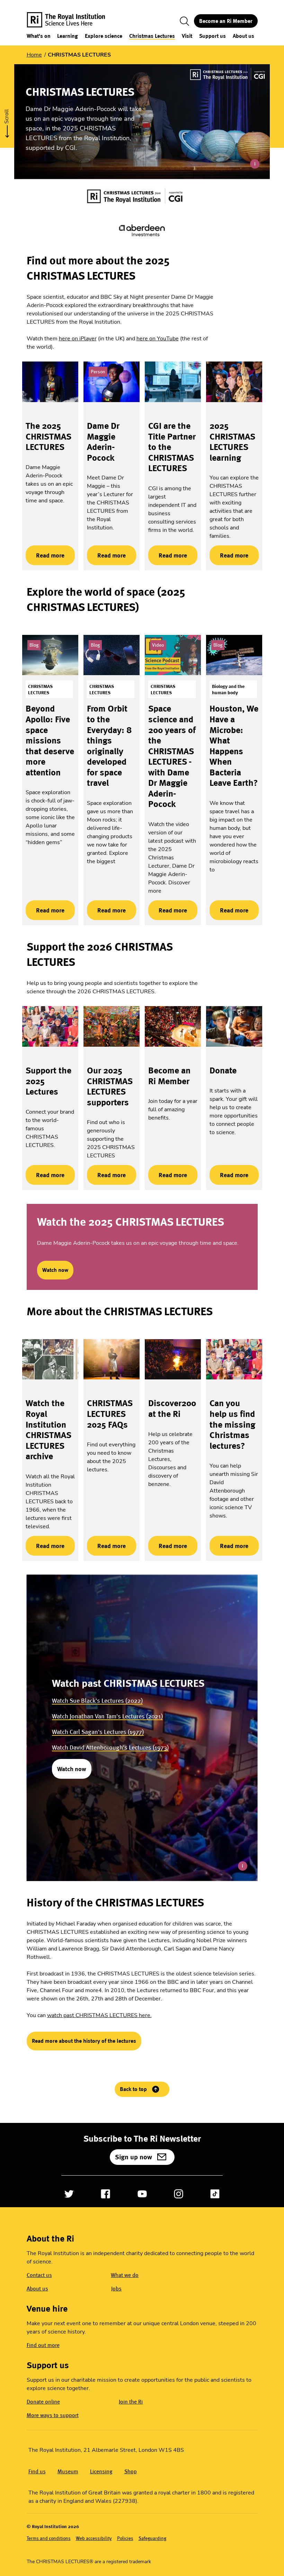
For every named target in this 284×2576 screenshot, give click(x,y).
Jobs (116, 2289)
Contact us (39, 2275)
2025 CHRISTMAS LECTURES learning (232, 442)
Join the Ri (131, 2402)
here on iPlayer (78, 339)
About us (243, 36)
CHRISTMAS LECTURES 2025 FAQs (110, 1414)
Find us (37, 2471)
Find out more (43, 2345)
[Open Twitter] (69, 2194)
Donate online (43, 2402)
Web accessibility (94, 2538)
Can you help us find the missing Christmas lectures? (232, 1424)
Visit (187, 36)
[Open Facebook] (105, 2194)
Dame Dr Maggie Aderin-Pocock (103, 442)
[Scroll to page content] (7, 121)
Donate (223, 1070)
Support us (212, 36)
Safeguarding (152, 2538)
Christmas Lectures (152, 36)
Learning (68, 36)
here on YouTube (158, 339)
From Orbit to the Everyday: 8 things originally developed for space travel (109, 746)
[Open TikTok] (215, 2194)
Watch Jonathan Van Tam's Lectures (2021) (107, 1716)
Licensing (101, 2471)
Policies (125, 2538)
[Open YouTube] (142, 2194)
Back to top (133, 2089)
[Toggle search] (185, 21)
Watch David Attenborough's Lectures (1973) (110, 1747)
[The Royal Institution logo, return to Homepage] (72, 21)
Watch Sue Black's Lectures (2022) (97, 1701)
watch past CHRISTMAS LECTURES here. (99, 2015)
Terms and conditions (49, 2538)
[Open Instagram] (179, 2194)
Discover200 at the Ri (172, 1408)
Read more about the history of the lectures (84, 2041)
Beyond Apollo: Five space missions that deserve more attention (50, 740)
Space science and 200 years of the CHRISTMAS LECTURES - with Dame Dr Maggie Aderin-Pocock (172, 756)
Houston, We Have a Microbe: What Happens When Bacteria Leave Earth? (234, 746)
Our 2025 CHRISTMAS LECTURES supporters (110, 1086)
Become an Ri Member (226, 21)
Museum (68, 2471)
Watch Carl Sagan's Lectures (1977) (98, 1732)
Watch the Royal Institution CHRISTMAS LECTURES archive (48, 1430)
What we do (125, 2275)
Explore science (104, 36)
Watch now (55, 1270)
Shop (131, 2471)
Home (34, 55)
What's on (39, 36)
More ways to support (53, 2415)
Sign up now (134, 2157)
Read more (45, 555)
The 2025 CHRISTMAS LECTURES (48, 436)
